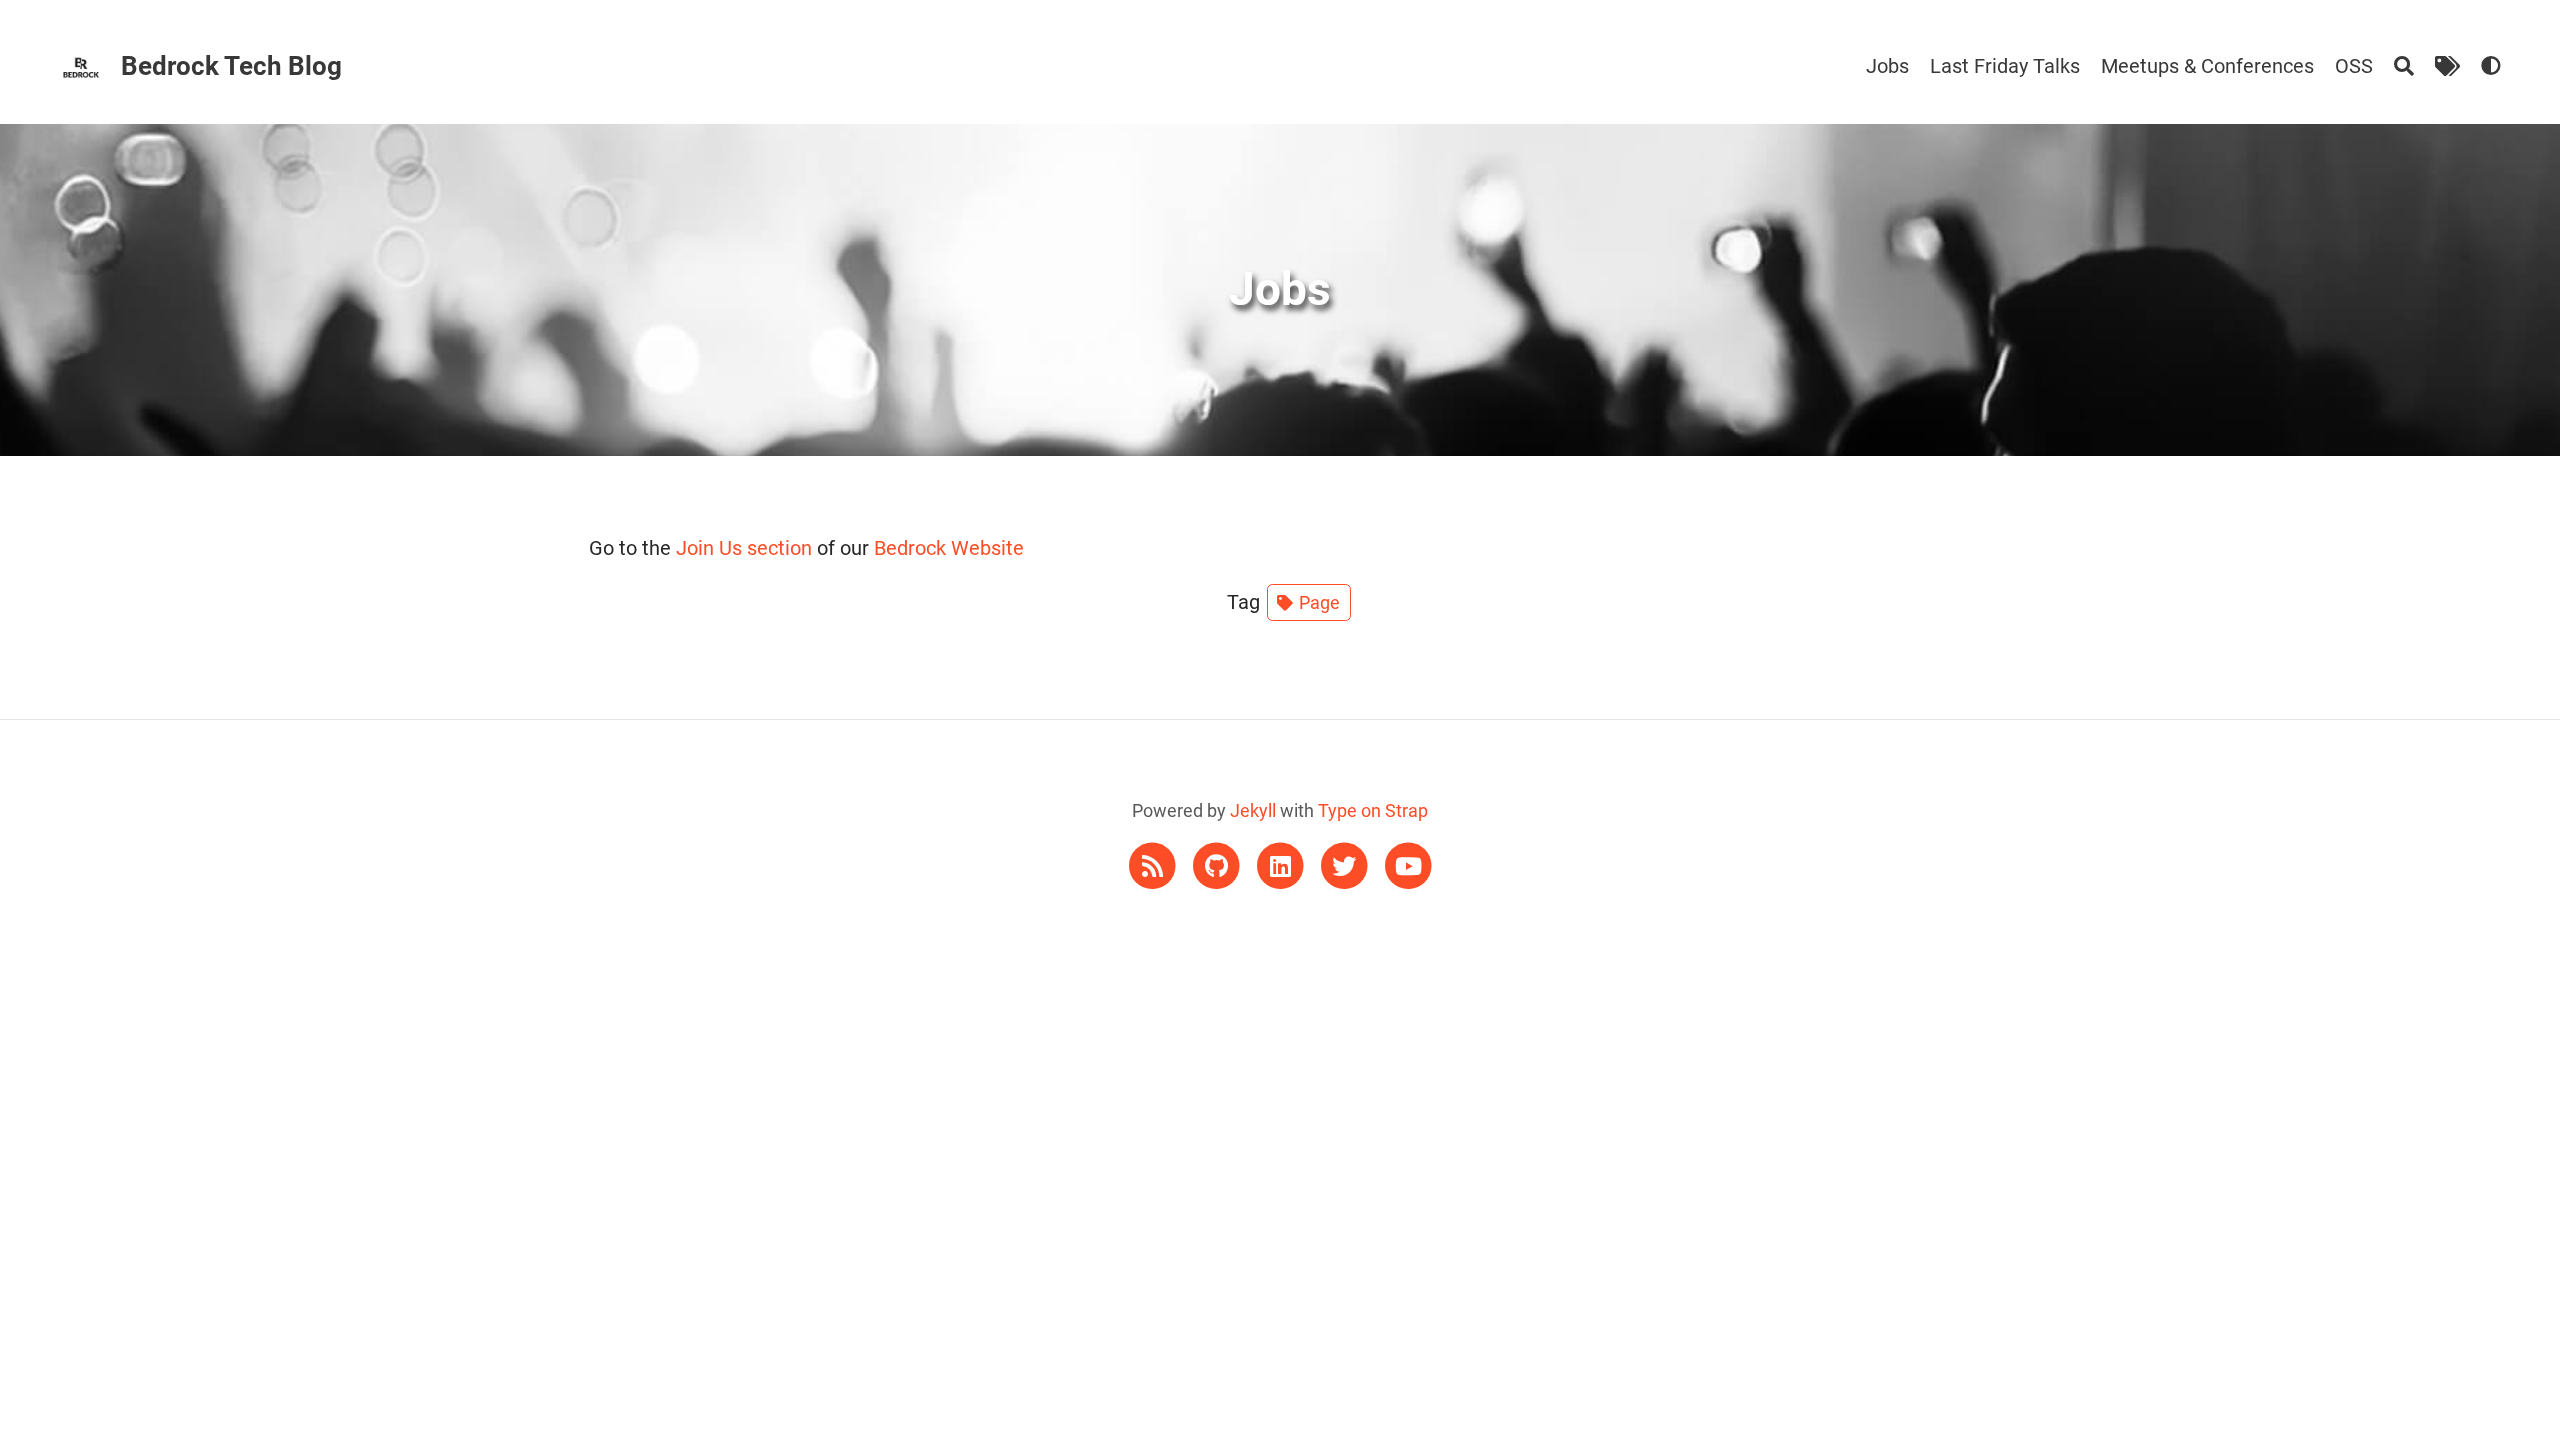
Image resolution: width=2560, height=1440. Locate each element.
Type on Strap (1373, 810)
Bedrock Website (949, 548)
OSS (2354, 66)
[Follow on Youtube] (1408, 864)
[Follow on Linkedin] (1282, 864)
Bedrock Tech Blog (231, 66)
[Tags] (2447, 66)
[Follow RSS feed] (1154, 864)
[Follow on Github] (1218, 864)
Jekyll (1253, 810)
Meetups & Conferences (2207, 66)
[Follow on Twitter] (1346, 864)
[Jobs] (2491, 66)
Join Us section (744, 548)
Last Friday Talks (2005, 66)
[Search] (2404, 66)
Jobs (1887, 66)
